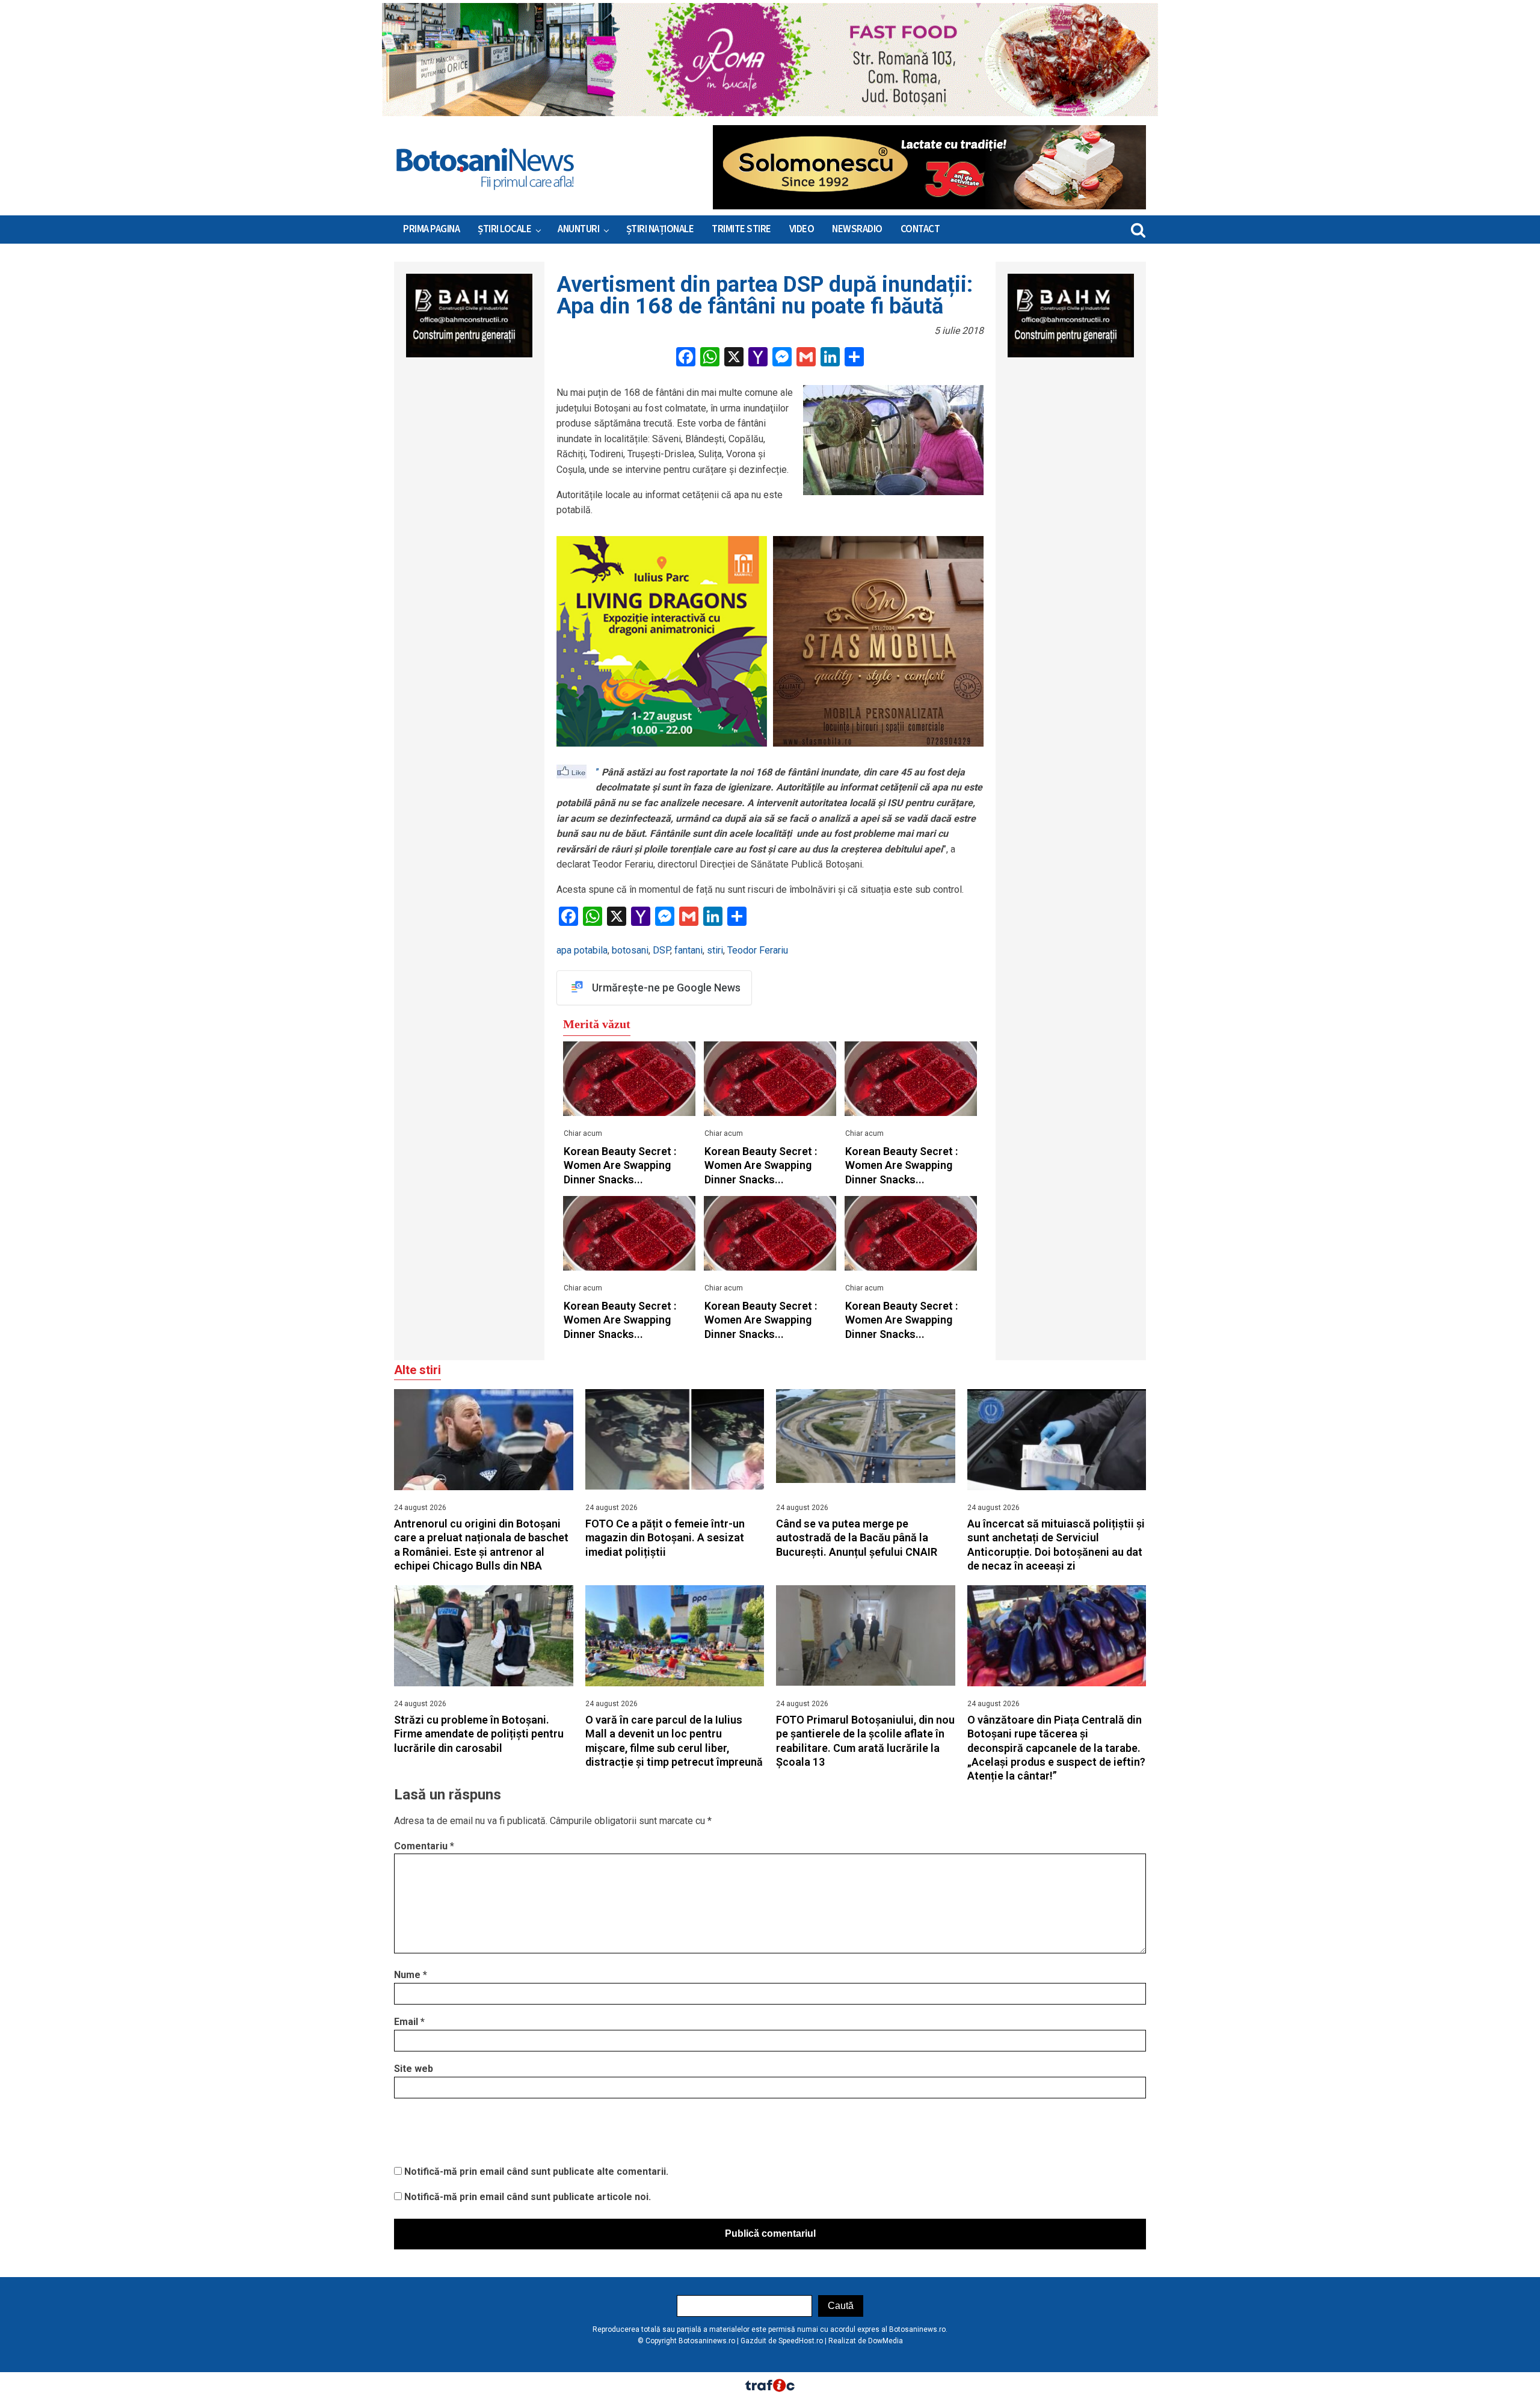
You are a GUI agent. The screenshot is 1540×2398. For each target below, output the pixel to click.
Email (409, 2022)
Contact (920, 229)
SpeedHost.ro (801, 2341)
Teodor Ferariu (758, 950)
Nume (411, 1975)
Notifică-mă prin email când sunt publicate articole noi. (528, 2197)
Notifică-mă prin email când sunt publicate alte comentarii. (536, 2171)
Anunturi (578, 229)
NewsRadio (857, 229)
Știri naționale (660, 229)
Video (802, 229)
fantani (688, 950)
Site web (414, 2069)
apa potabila (582, 950)
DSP (661, 950)
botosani (630, 950)
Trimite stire (741, 229)
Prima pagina (431, 229)
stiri (715, 950)
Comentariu (424, 1846)
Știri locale (504, 229)
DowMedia (885, 2341)
